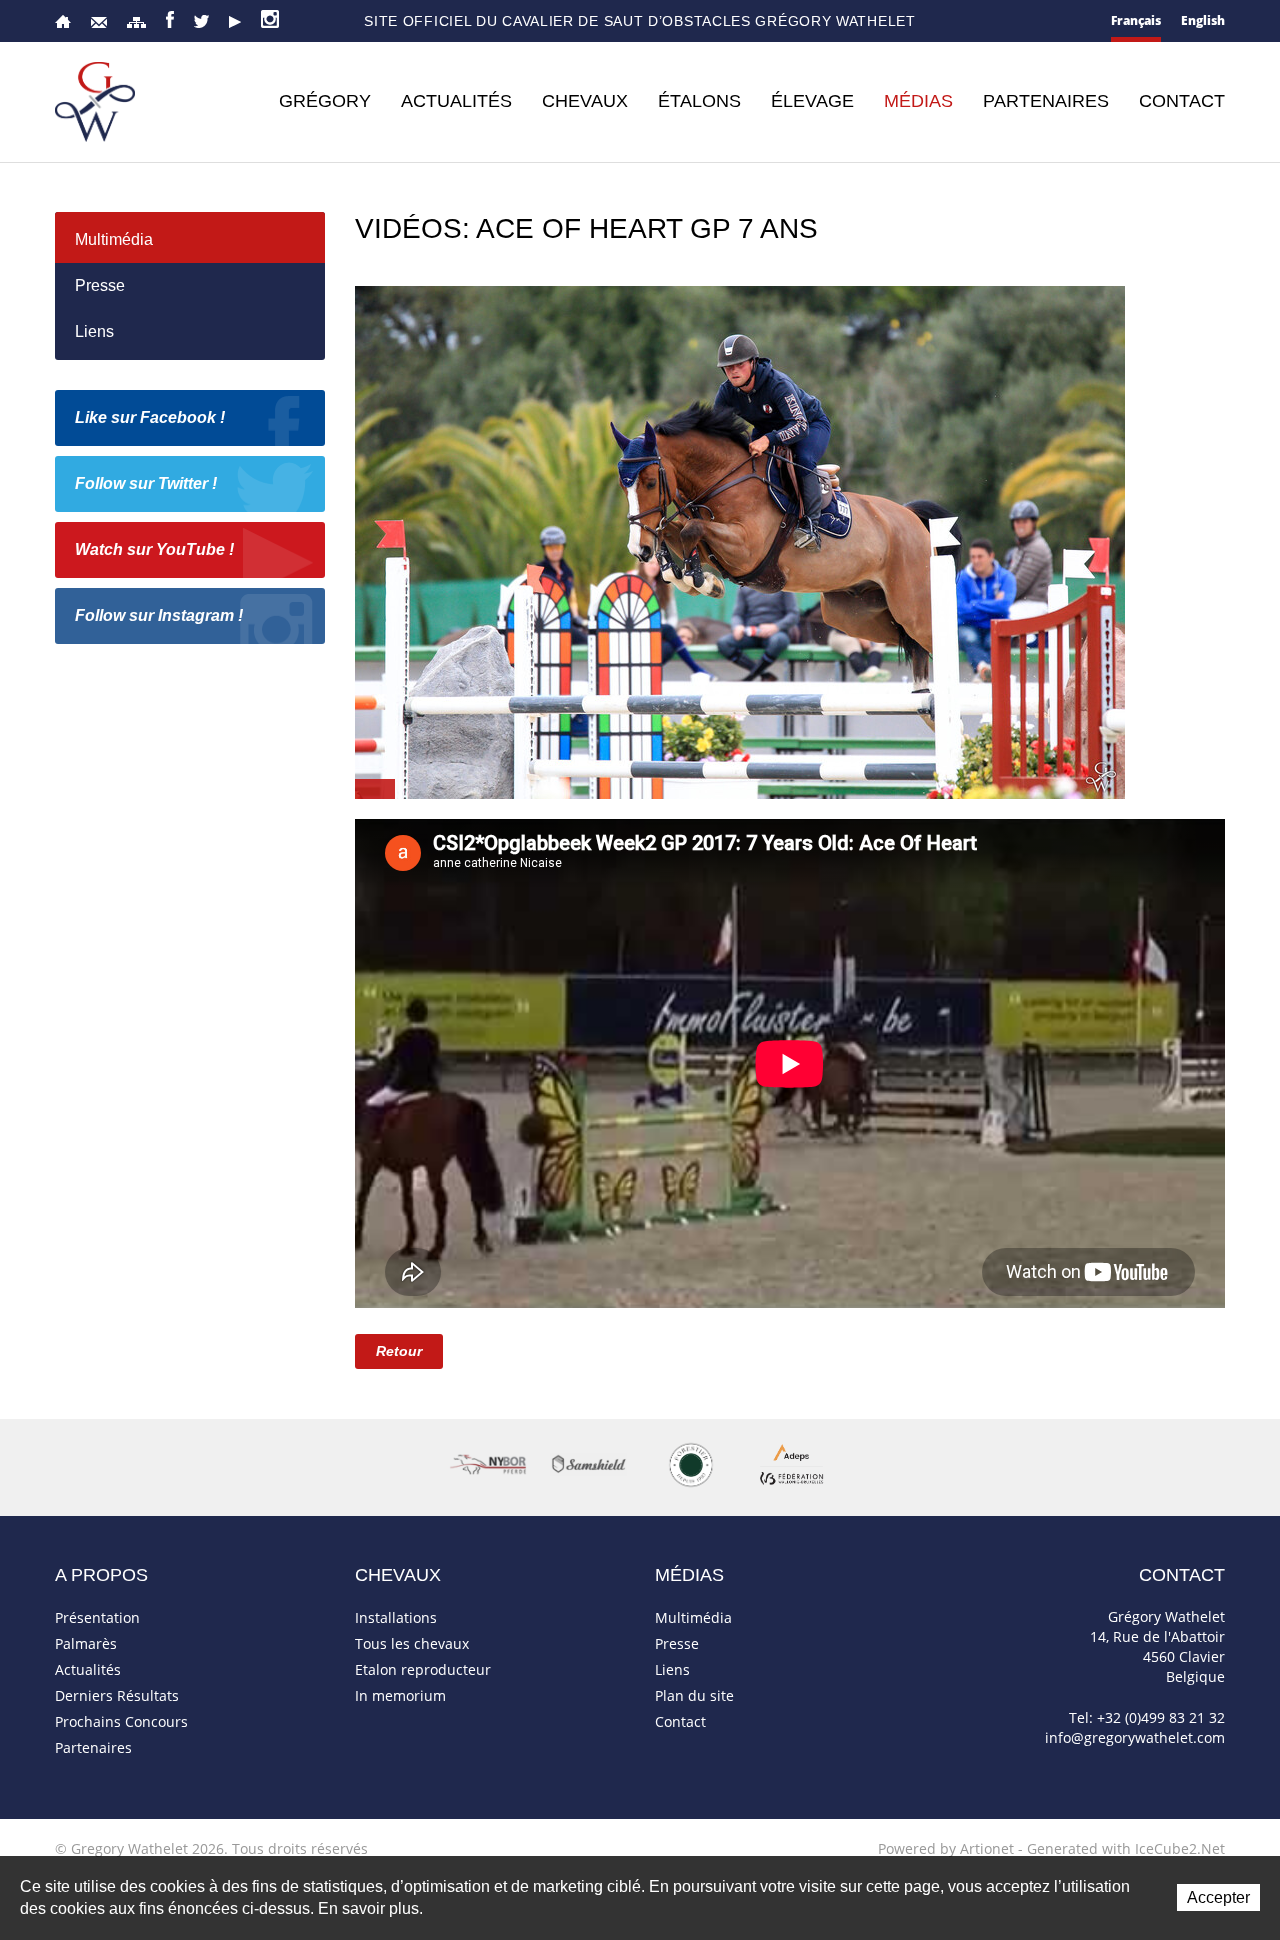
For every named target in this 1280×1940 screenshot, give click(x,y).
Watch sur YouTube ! (154, 549)
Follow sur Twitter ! (146, 483)
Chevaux (585, 101)
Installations (396, 1617)
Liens (94, 331)
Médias (918, 101)
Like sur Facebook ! (150, 417)
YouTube (235, 22)
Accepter (1218, 1897)
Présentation (97, 1617)
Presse (100, 285)
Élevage (812, 101)
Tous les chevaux (412, 1643)
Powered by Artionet (946, 1848)
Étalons (699, 101)
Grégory (325, 101)
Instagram (270, 19)
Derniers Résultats (117, 1695)
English (1203, 20)
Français (1136, 20)
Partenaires (1046, 101)
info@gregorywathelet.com (1135, 1737)
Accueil (63, 21)
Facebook (170, 19)
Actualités (456, 101)
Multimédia (114, 239)
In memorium (400, 1695)
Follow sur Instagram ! (159, 615)
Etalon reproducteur (423, 1669)
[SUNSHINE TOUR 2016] (740, 540)
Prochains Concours (121, 1721)
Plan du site (136, 22)
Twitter (201, 21)
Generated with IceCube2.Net (1126, 1848)
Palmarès (86, 1643)
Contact (99, 22)
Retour (399, 1351)
